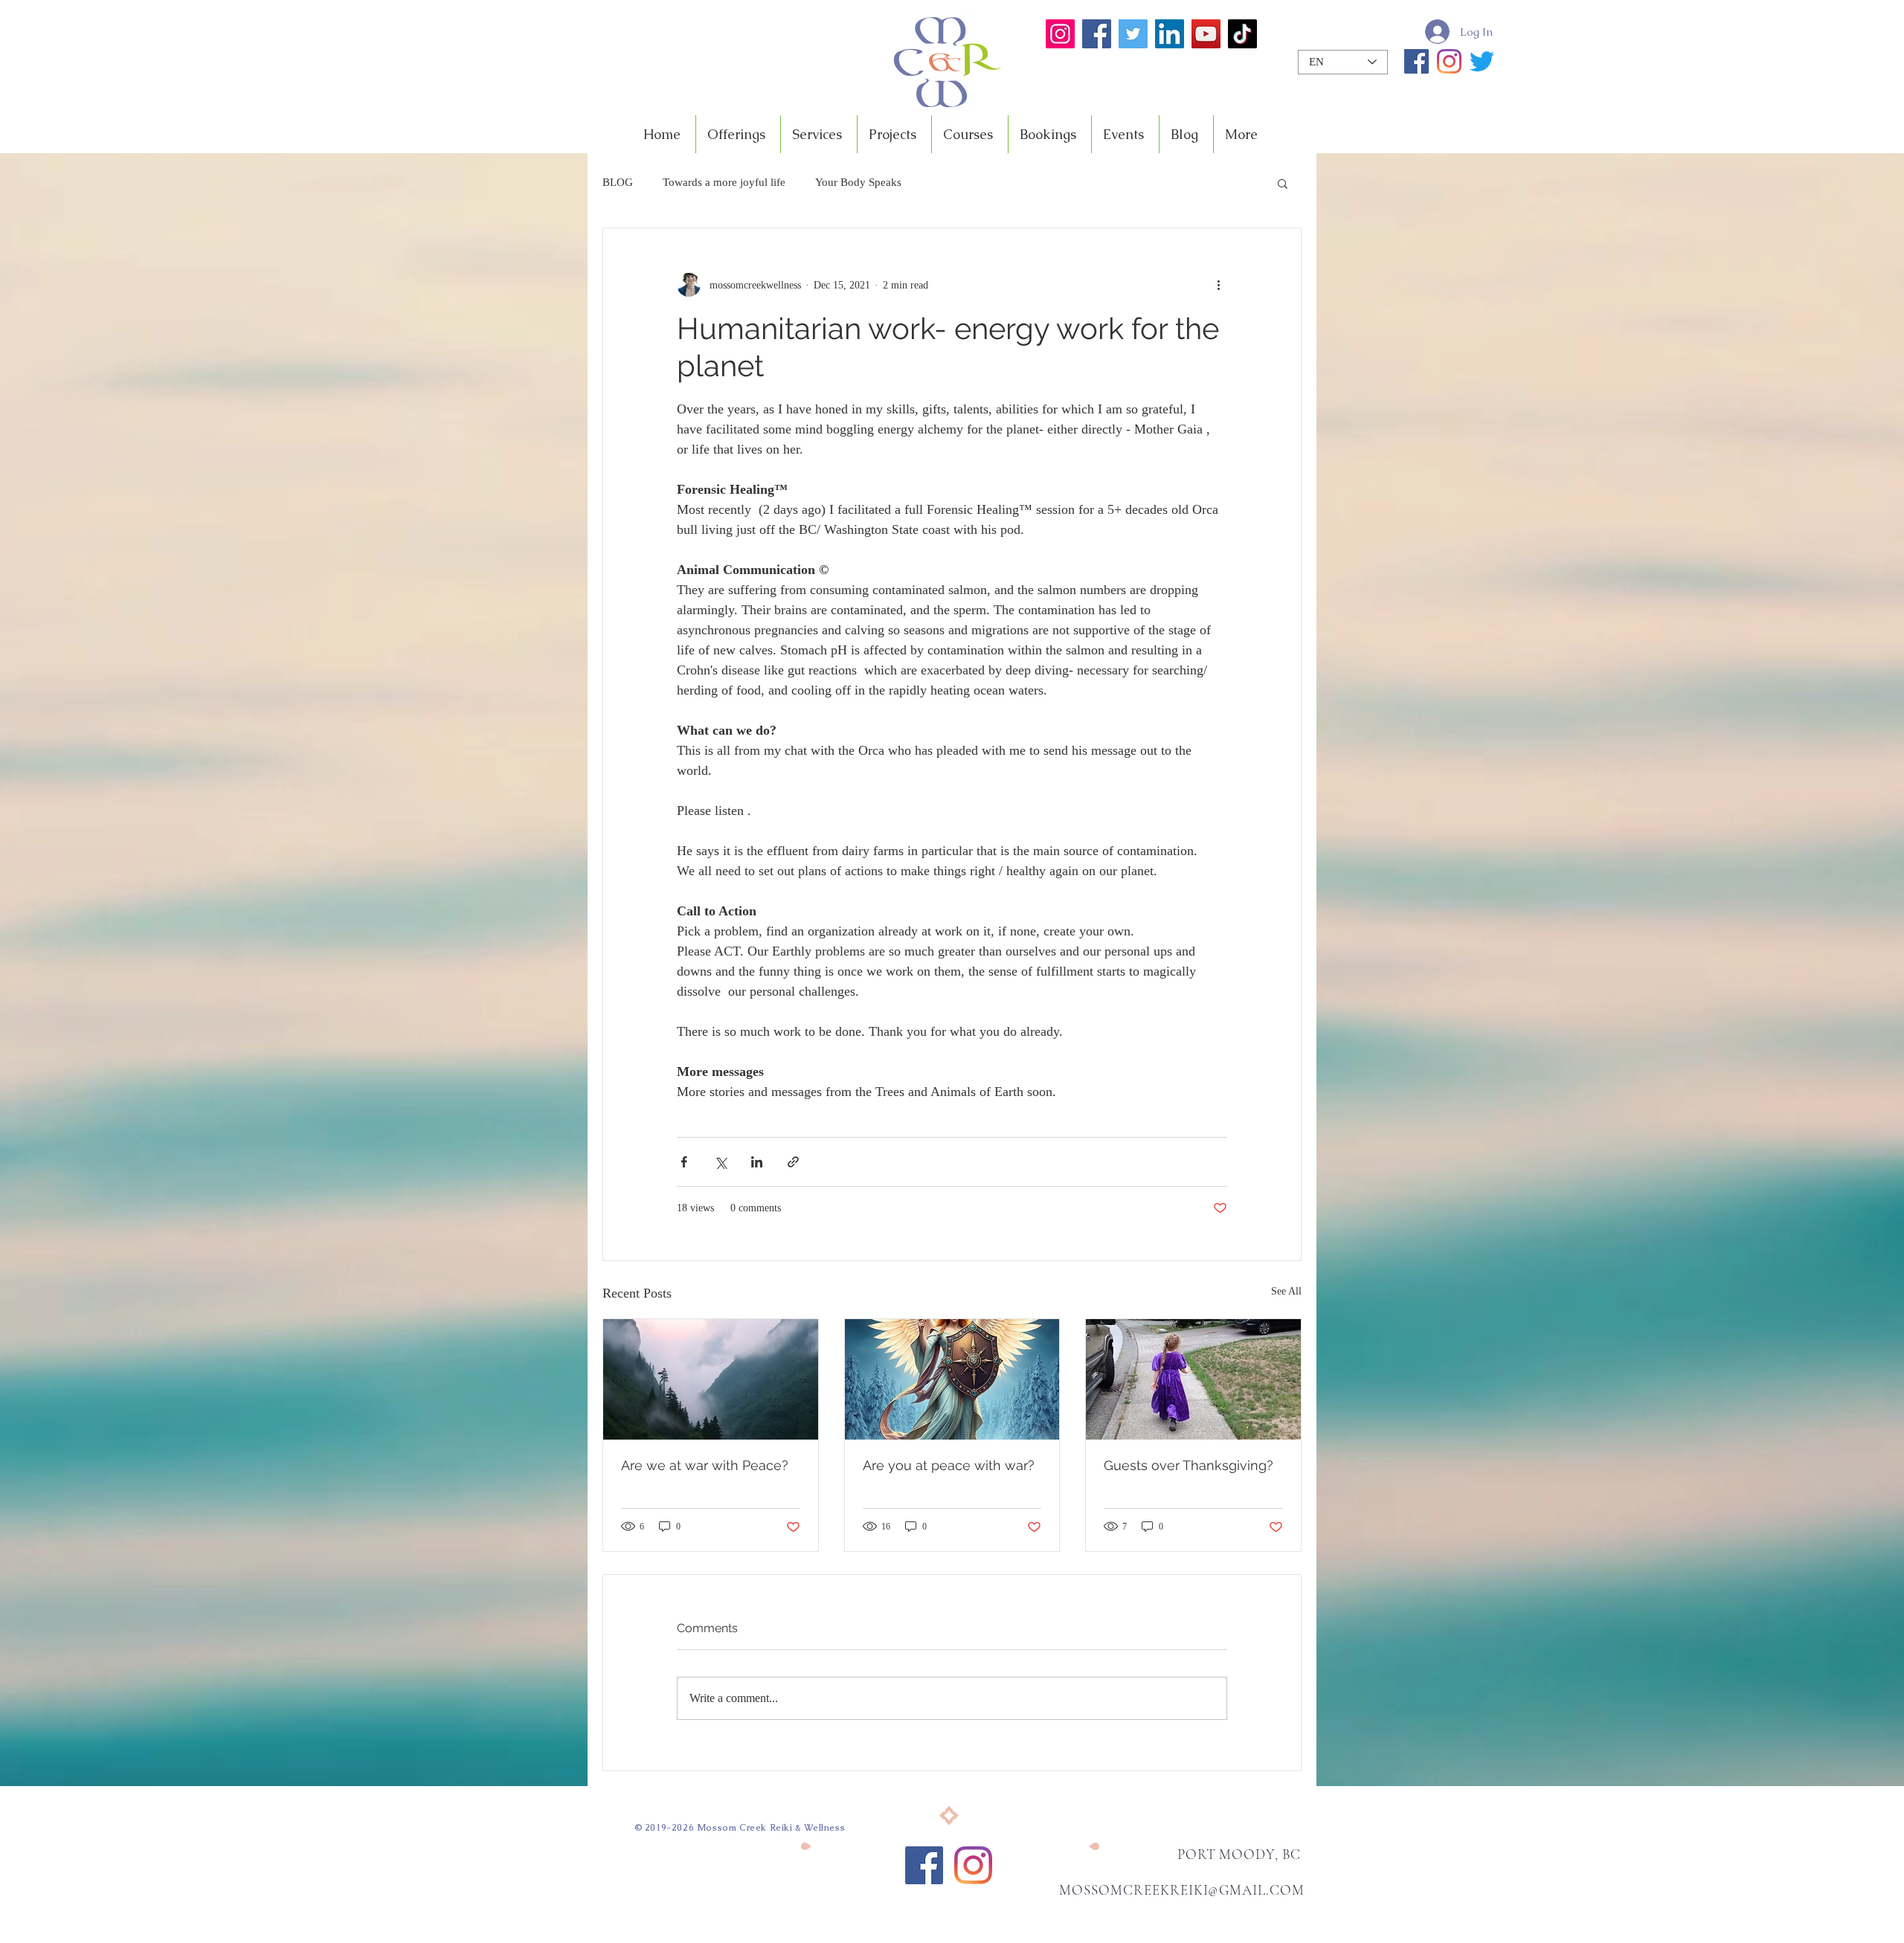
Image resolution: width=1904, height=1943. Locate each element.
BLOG (618, 182)
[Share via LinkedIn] (757, 1162)
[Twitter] (1133, 34)
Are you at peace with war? (949, 1465)
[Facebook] (1097, 34)
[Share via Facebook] (684, 1162)
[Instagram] (1060, 34)
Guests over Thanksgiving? (1189, 1465)
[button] (1283, 183)
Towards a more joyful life (724, 182)
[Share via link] (793, 1162)
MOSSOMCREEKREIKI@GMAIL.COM (1182, 1890)
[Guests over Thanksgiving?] (1193, 1379)
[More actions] (1218, 285)
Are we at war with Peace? (705, 1465)
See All (1286, 1291)
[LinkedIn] (1170, 34)
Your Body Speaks (858, 182)
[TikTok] (1242, 34)
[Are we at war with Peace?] (711, 1379)
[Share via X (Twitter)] (720, 1162)
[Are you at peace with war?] (952, 1379)
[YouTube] (1206, 34)
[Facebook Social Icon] (924, 1865)
